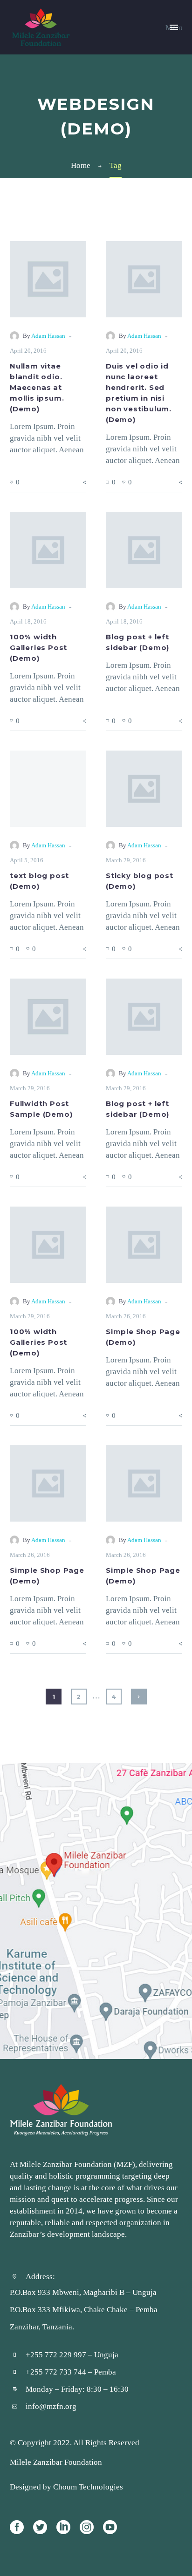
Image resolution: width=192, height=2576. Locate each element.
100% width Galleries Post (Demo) (38, 648)
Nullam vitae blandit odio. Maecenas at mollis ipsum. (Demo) (37, 388)
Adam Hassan (48, 336)
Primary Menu (174, 27)
